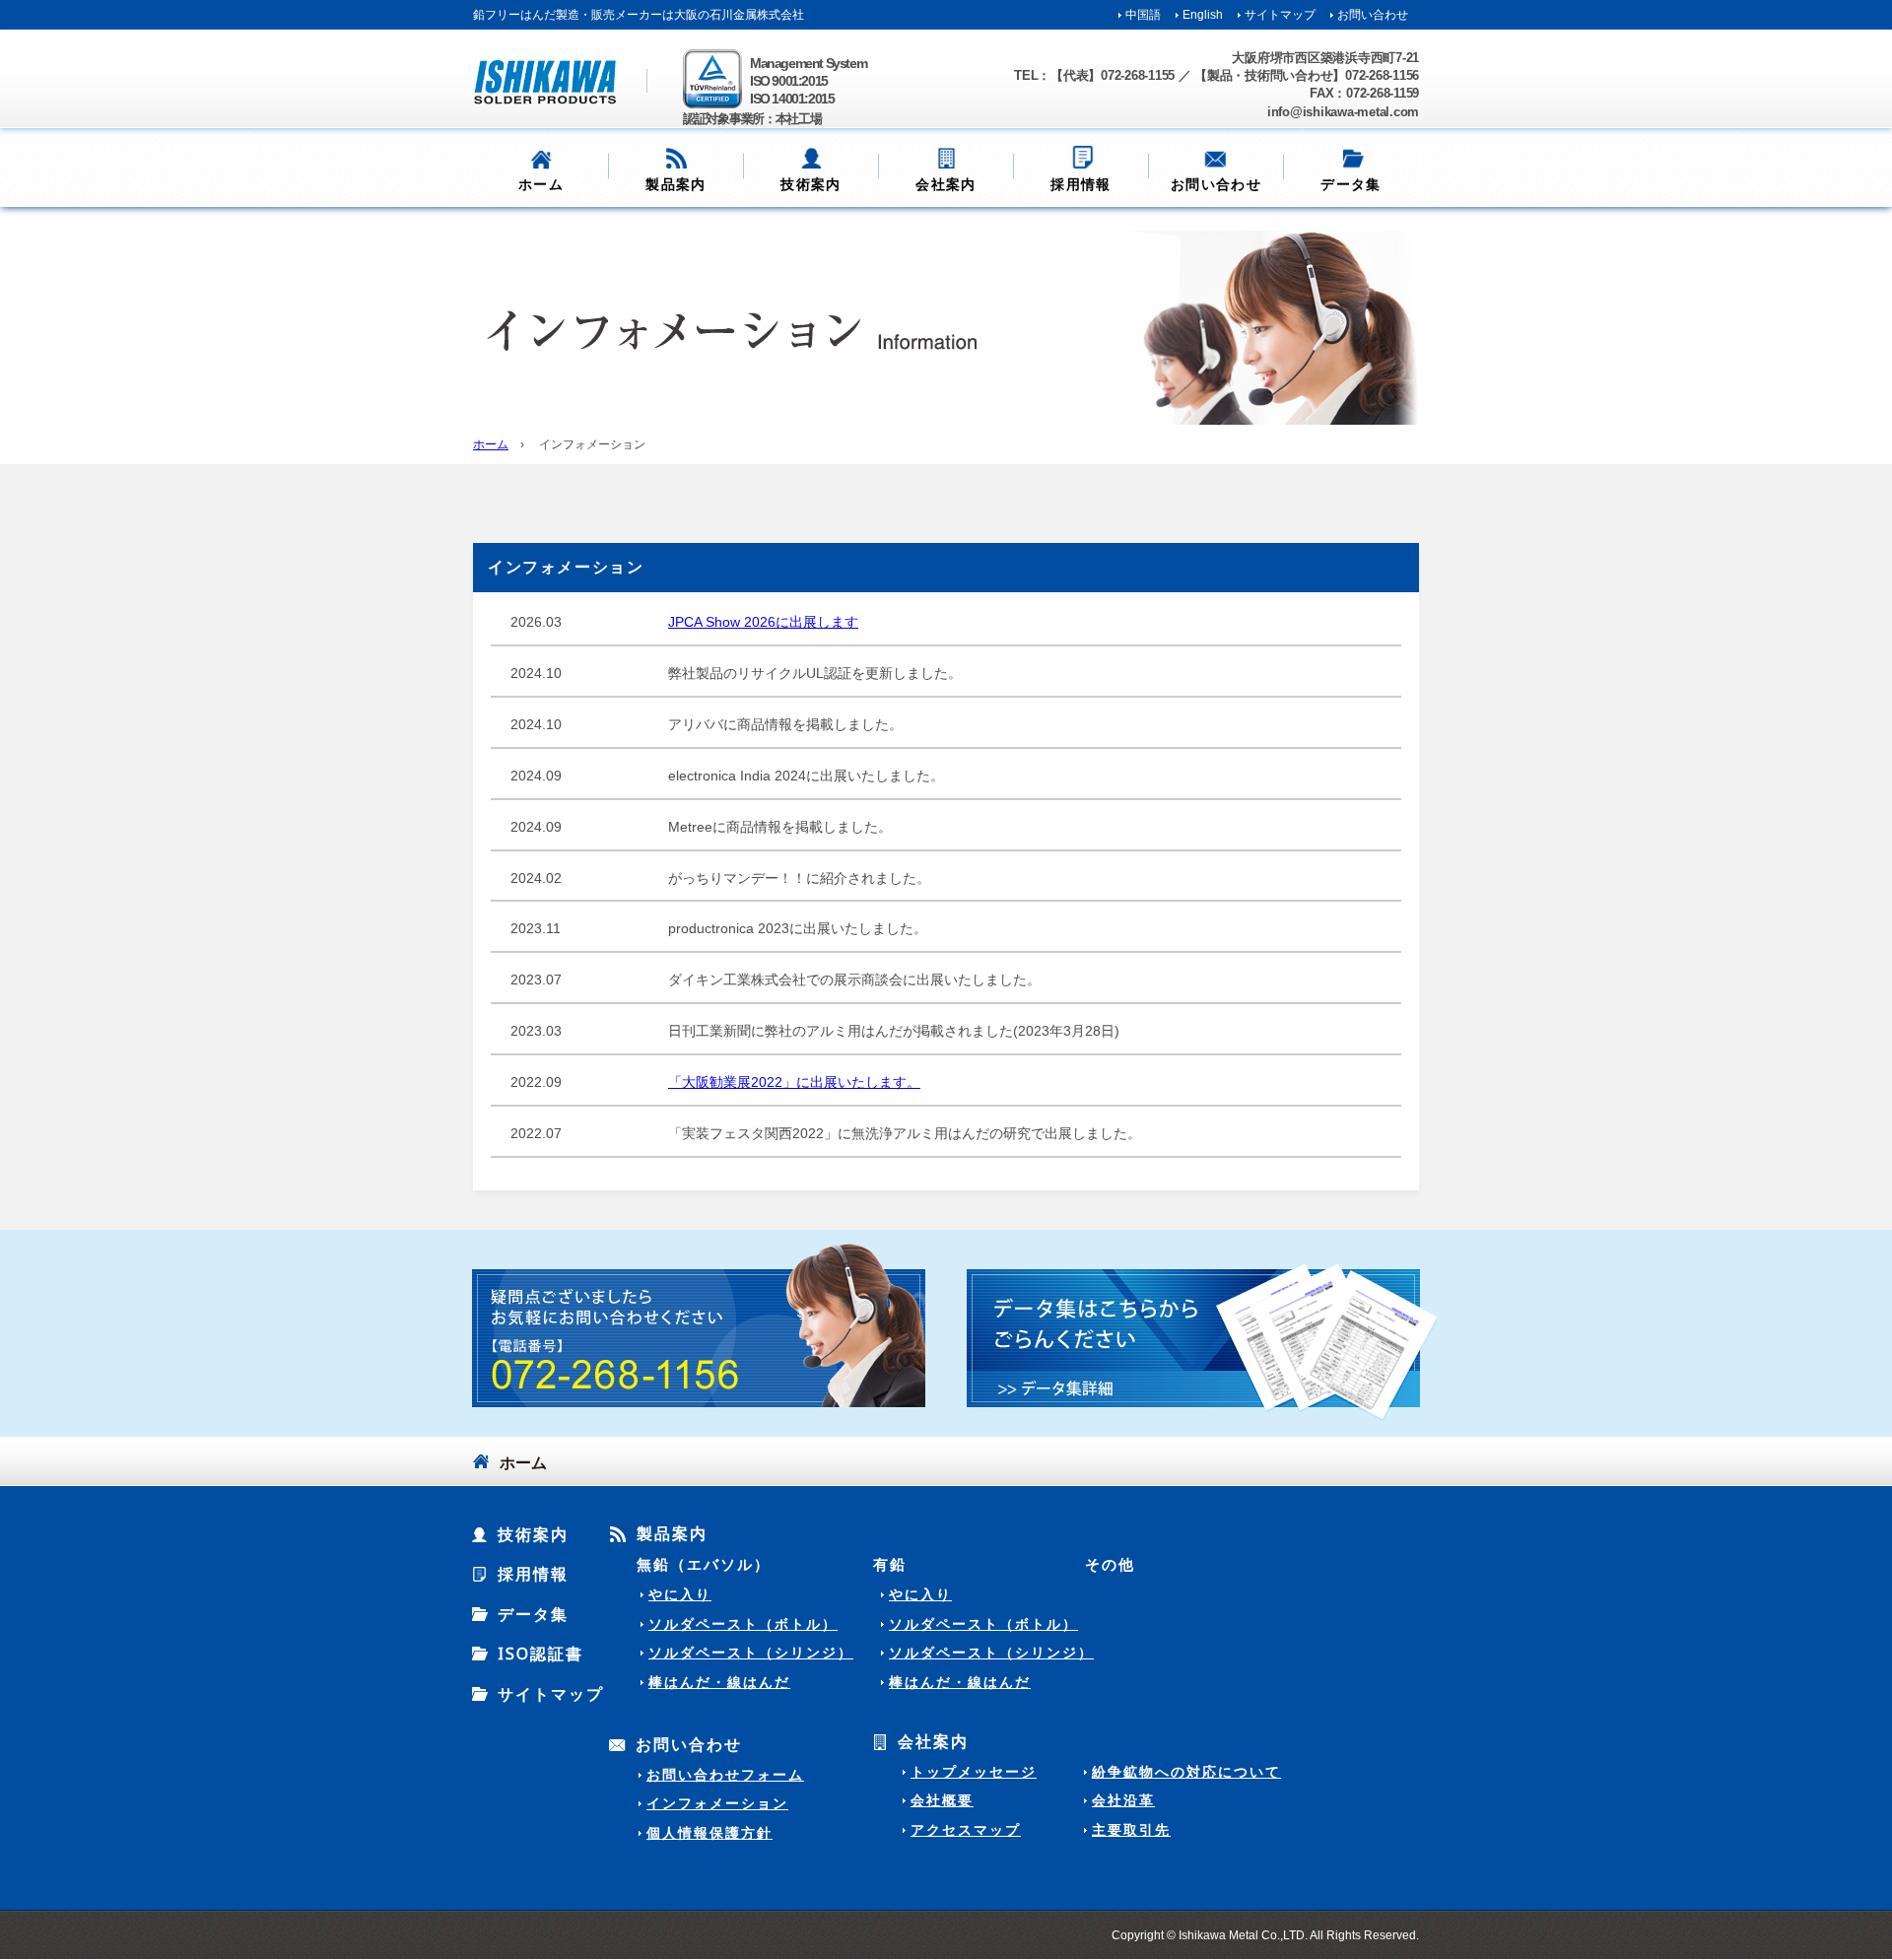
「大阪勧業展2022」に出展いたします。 (794, 1082)
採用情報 (1081, 184)
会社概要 (942, 1800)
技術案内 (811, 184)
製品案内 (672, 1534)
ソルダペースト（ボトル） (743, 1624)
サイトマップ (1280, 15)
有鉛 (890, 1564)
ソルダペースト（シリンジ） (751, 1653)
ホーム (541, 184)
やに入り (680, 1594)
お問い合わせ (1373, 15)
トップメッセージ (974, 1772)
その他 (1110, 1564)
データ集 (533, 1614)
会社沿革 (1123, 1800)
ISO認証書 (541, 1654)
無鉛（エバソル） (704, 1564)
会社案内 (933, 1742)
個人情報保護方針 (709, 1833)
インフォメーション (717, 1803)
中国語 (1143, 15)
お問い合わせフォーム (725, 1775)
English (1203, 15)
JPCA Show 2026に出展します (763, 622)
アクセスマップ (966, 1830)
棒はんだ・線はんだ (719, 1682)
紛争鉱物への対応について (1186, 1772)
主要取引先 (1131, 1830)
